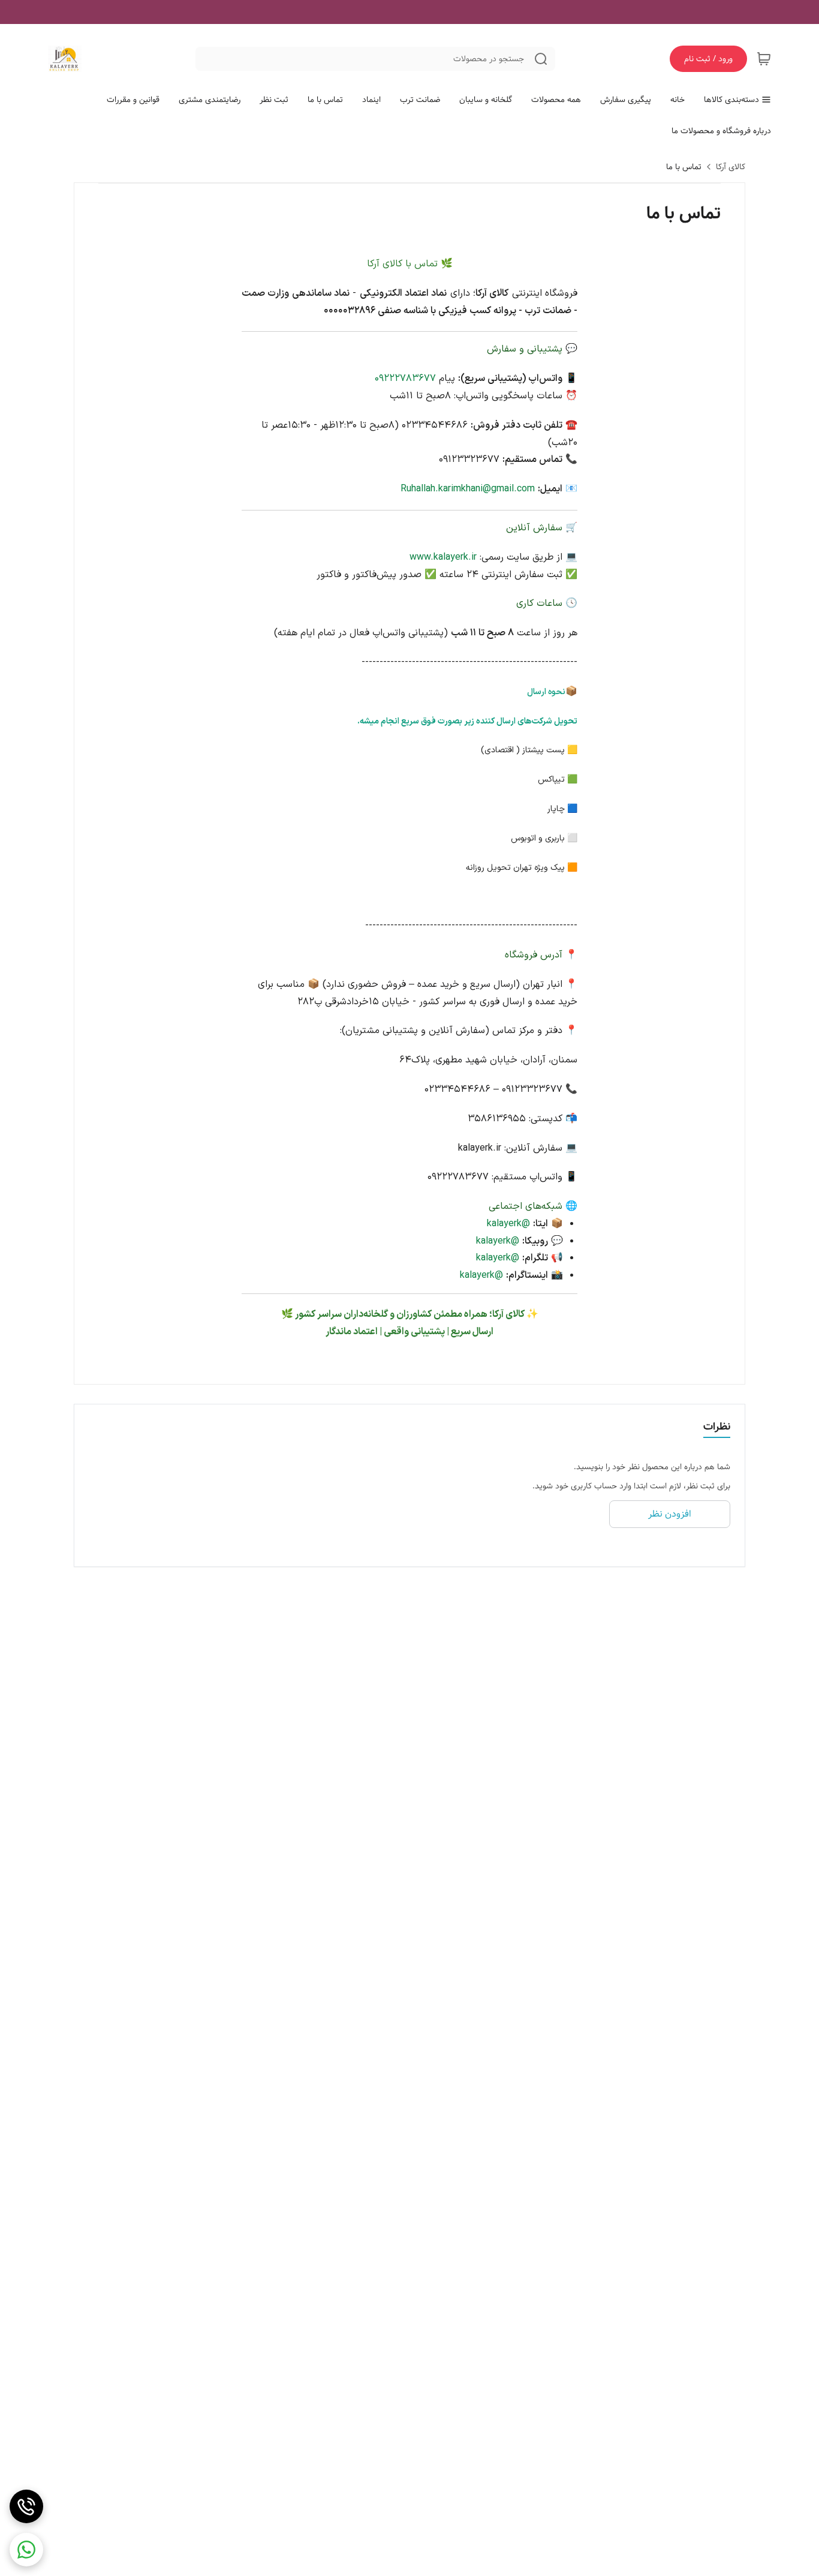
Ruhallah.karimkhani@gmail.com (468, 489)
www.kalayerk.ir (443, 557)
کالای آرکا (731, 167)
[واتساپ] (26, 2550)
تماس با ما (684, 167)
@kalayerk (508, 1224)
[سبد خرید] (764, 59)
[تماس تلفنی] (26, 2506)
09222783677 (405, 379)
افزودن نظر (670, 1514)
